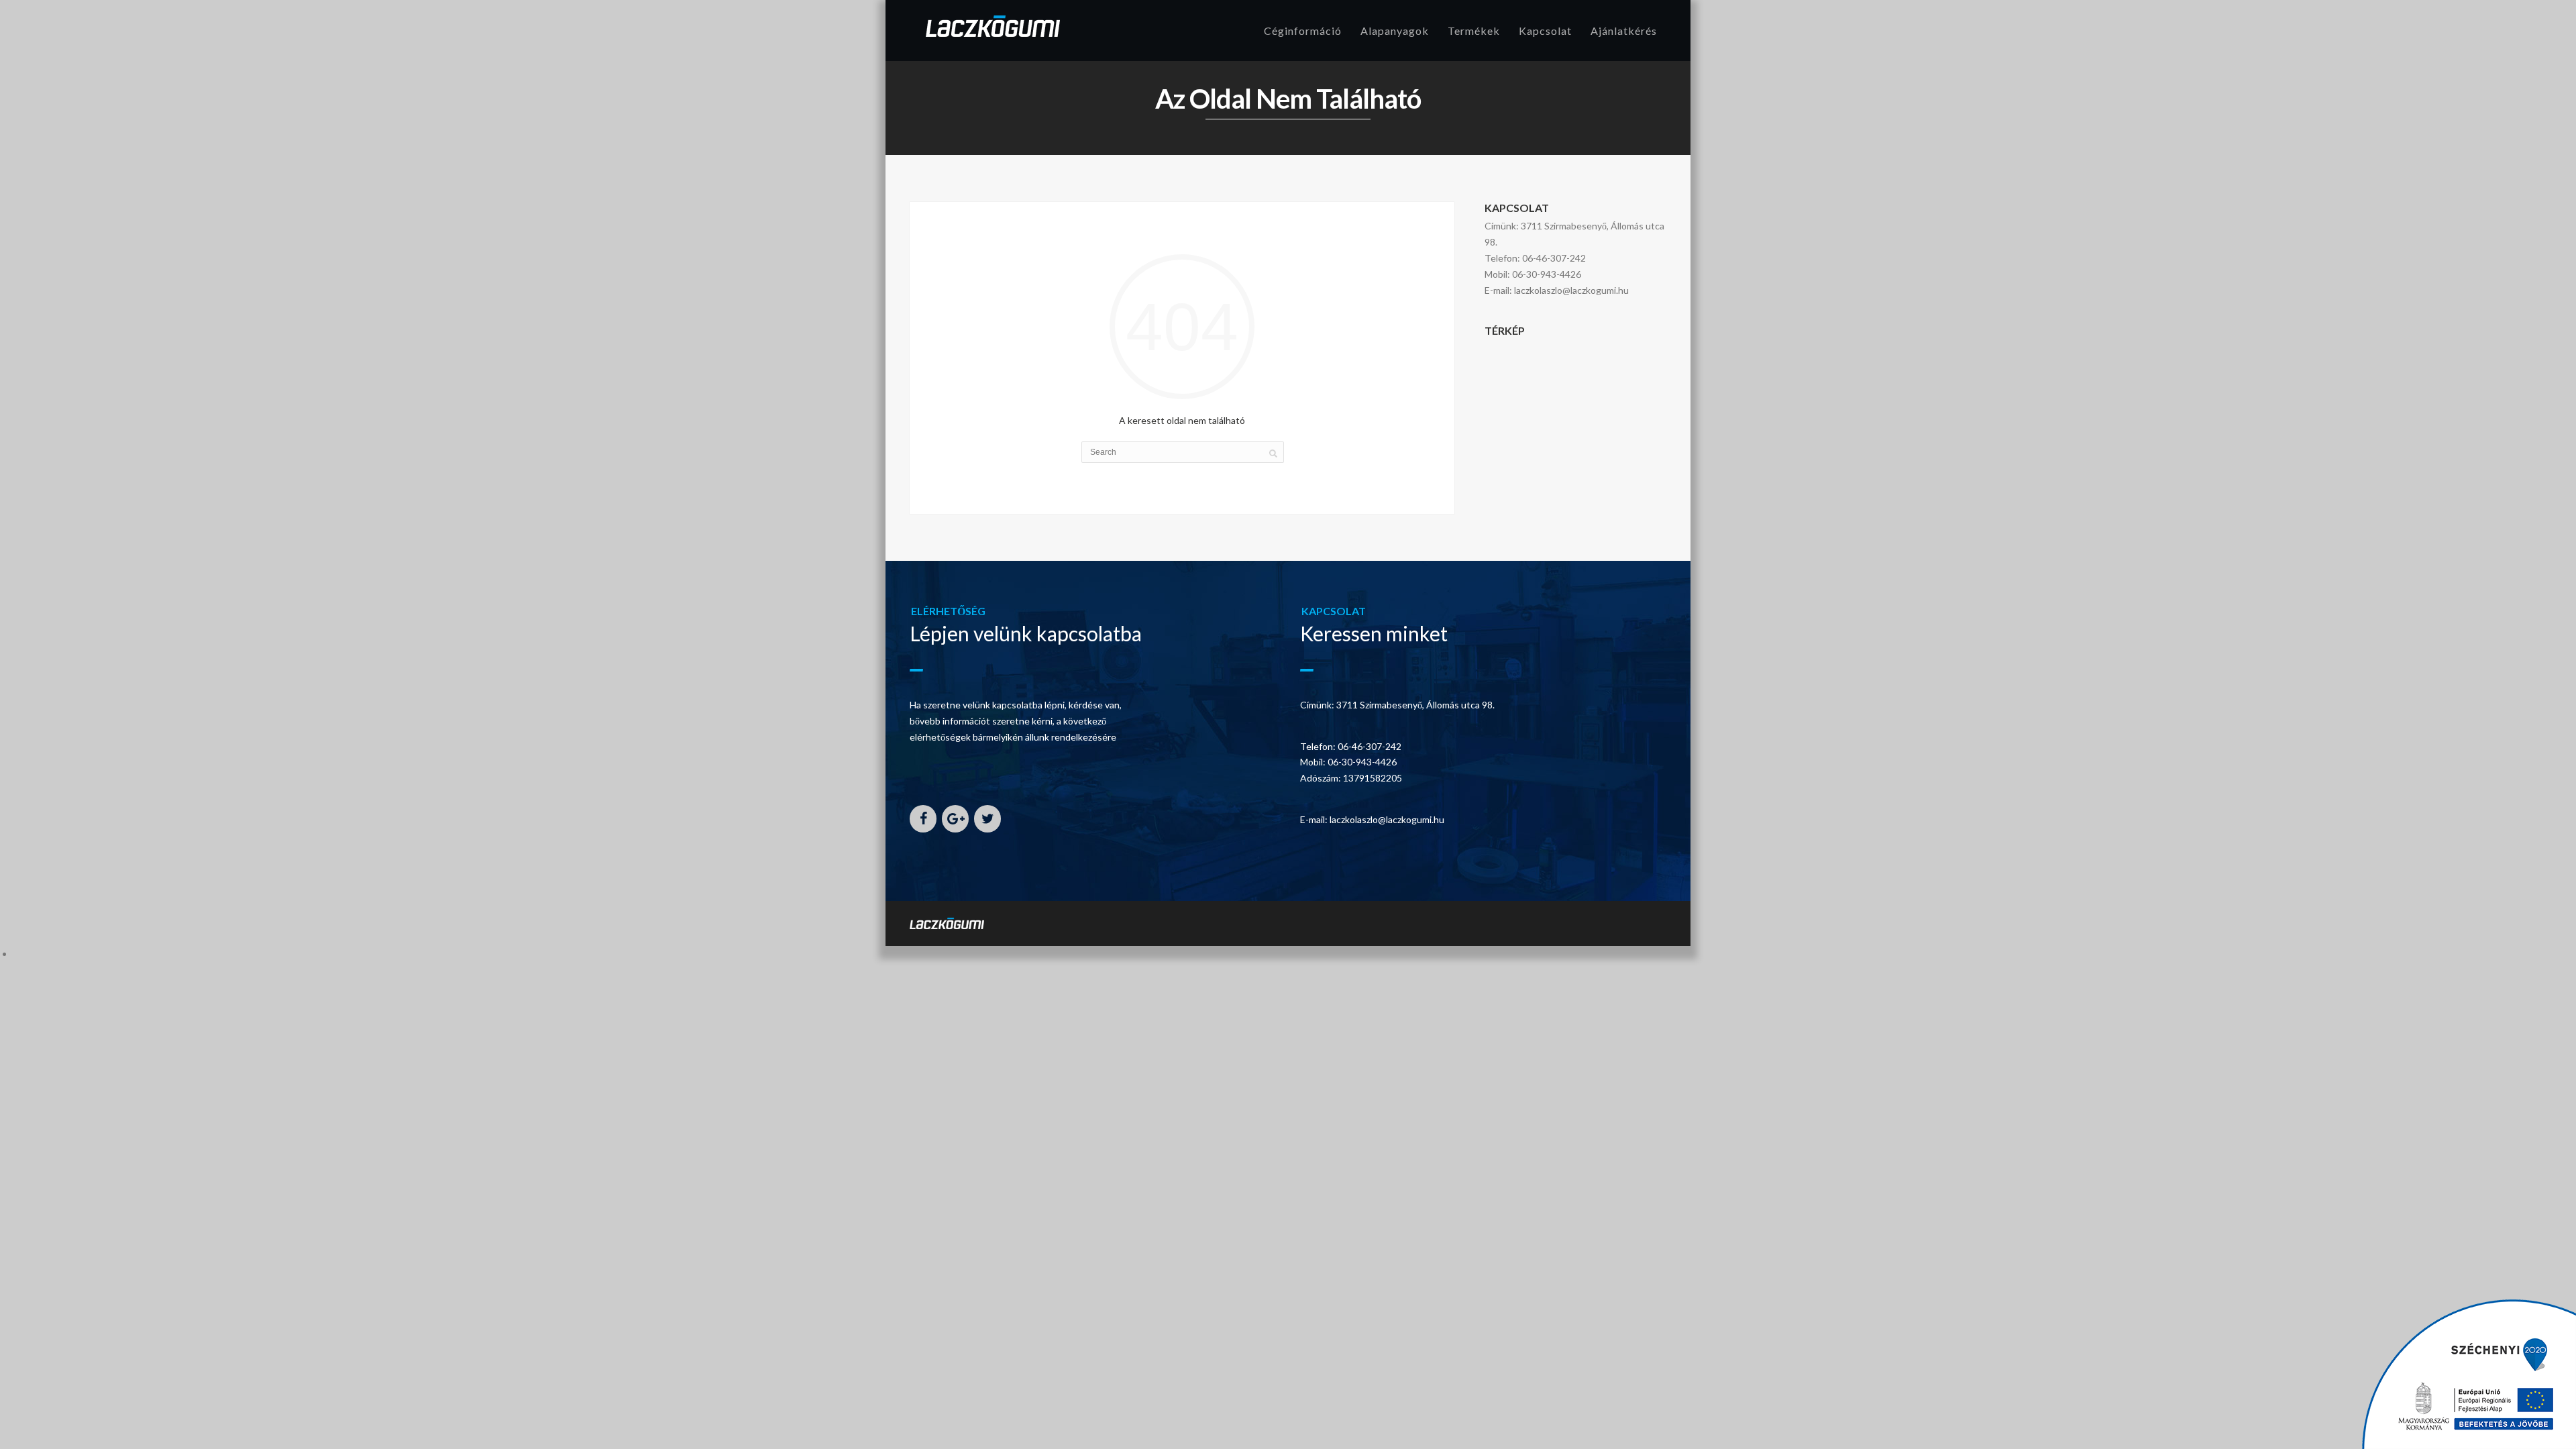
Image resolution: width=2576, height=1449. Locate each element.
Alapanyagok (1395, 31)
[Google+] (955, 819)
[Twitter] (987, 819)
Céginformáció (1303, 31)
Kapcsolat (1545, 31)
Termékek (1474, 31)
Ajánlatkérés (1624, 31)
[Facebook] (923, 819)
